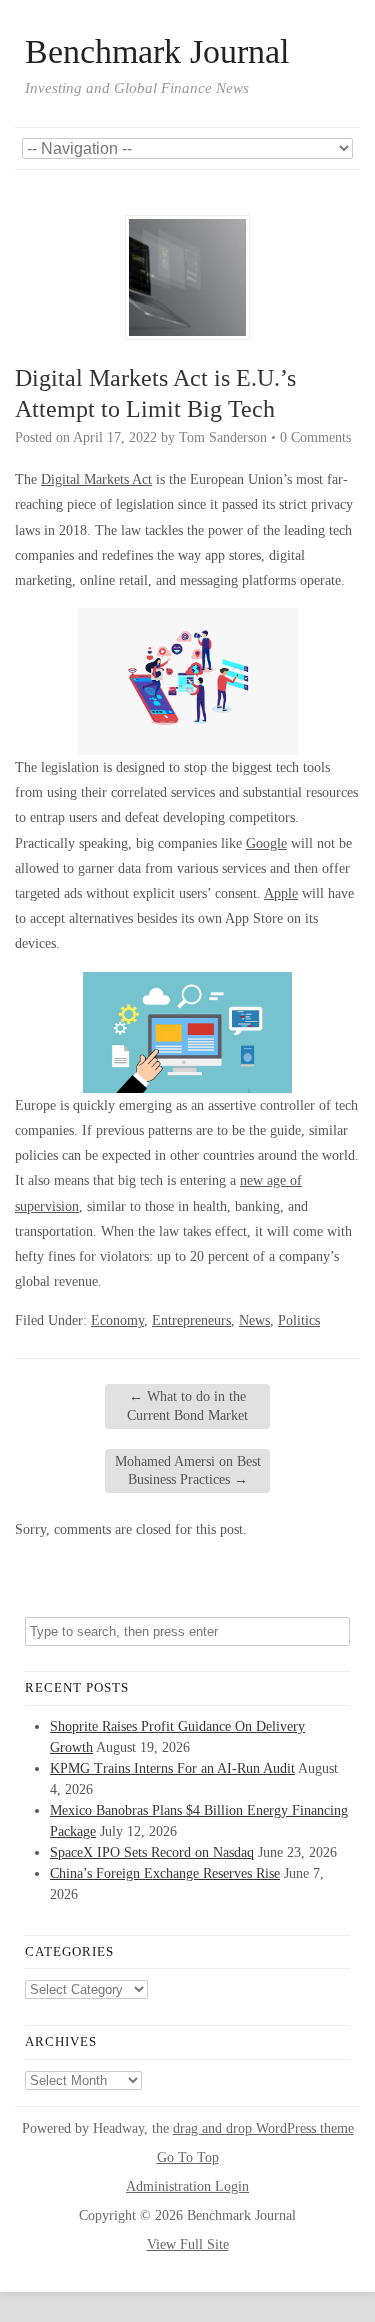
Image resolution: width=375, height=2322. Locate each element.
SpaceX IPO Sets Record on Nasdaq (152, 1852)
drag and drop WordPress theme (263, 2128)
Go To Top (188, 2158)
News (254, 1320)
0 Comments (315, 437)
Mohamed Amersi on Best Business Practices (188, 1470)
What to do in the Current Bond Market (187, 1405)
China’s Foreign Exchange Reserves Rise (165, 1873)
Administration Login (187, 2187)
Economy (117, 1320)
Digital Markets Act (96, 479)
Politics (299, 1320)
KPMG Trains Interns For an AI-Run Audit (172, 1768)
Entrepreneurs (191, 1320)
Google (266, 843)
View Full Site (188, 2244)
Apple (281, 893)
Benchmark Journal (157, 52)
